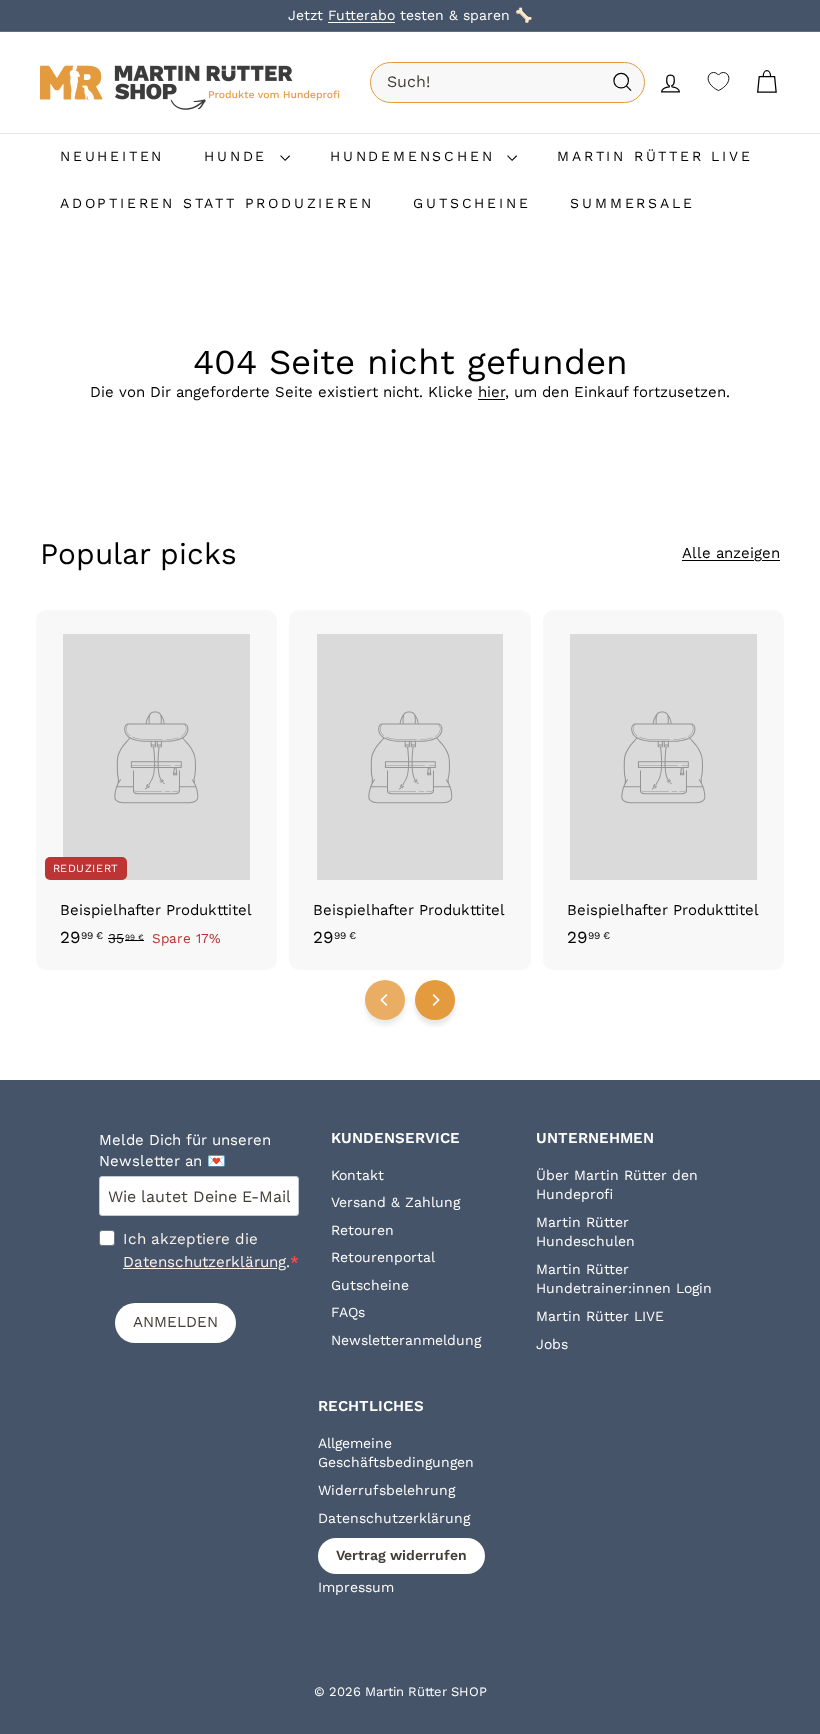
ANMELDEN (175, 1322)
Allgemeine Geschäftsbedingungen (396, 1453)
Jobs (552, 1344)
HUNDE (239, 156)
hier (491, 392)
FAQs (348, 1312)
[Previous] (385, 1000)
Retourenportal (383, 1257)
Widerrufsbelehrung (386, 1490)
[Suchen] (622, 82)
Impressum (356, 1587)
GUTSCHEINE (471, 203)
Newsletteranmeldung (406, 1340)
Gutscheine (370, 1285)
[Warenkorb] (766, 82)
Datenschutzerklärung (204, 1262)
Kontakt (357, 1175)
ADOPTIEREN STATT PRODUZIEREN (216, 203)
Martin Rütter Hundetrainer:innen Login (624, 1279)
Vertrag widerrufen (401, 1555)
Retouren (362, 1230)
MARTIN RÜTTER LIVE (654, 156)
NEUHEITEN (112, 156)
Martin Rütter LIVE (600, 1316)
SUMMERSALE (632, 203)
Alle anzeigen (731, 553)
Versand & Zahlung (395, 1202)
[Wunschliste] (718, 81)
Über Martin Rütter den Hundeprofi (617, 1185)
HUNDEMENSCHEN (416, 156)
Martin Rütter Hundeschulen (585, 1232)
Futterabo (361, 15)
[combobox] (507, 82)
